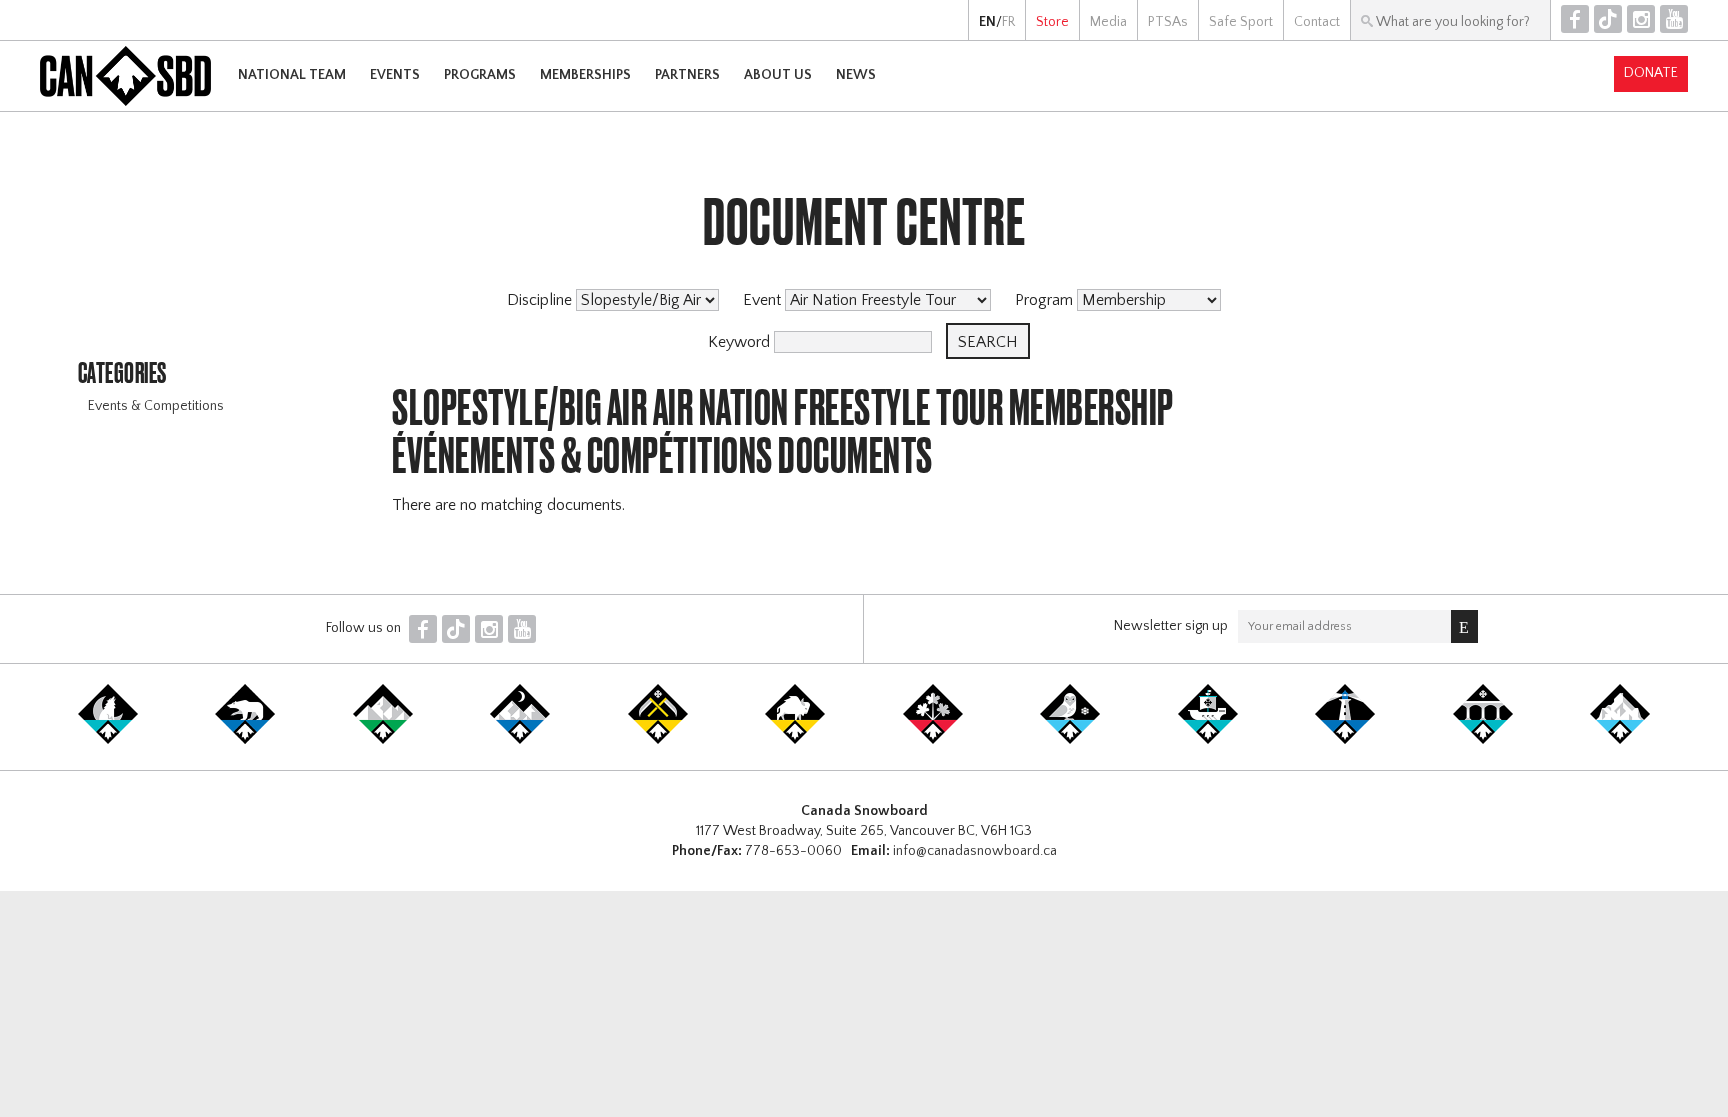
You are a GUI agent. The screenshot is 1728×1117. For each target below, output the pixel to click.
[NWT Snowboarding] (245, 740)
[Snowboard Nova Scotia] (1345, 740)
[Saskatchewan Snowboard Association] (658, 740)
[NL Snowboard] (1620, 740)
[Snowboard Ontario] (933, 740)
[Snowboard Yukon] (108, 740)
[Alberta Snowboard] (520, 740)
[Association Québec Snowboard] (1070, 740)
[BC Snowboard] (383, 740)
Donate (1651, 73)
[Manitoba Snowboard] (795, 740)
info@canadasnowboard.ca (975, 851)
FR (1008, 22)
